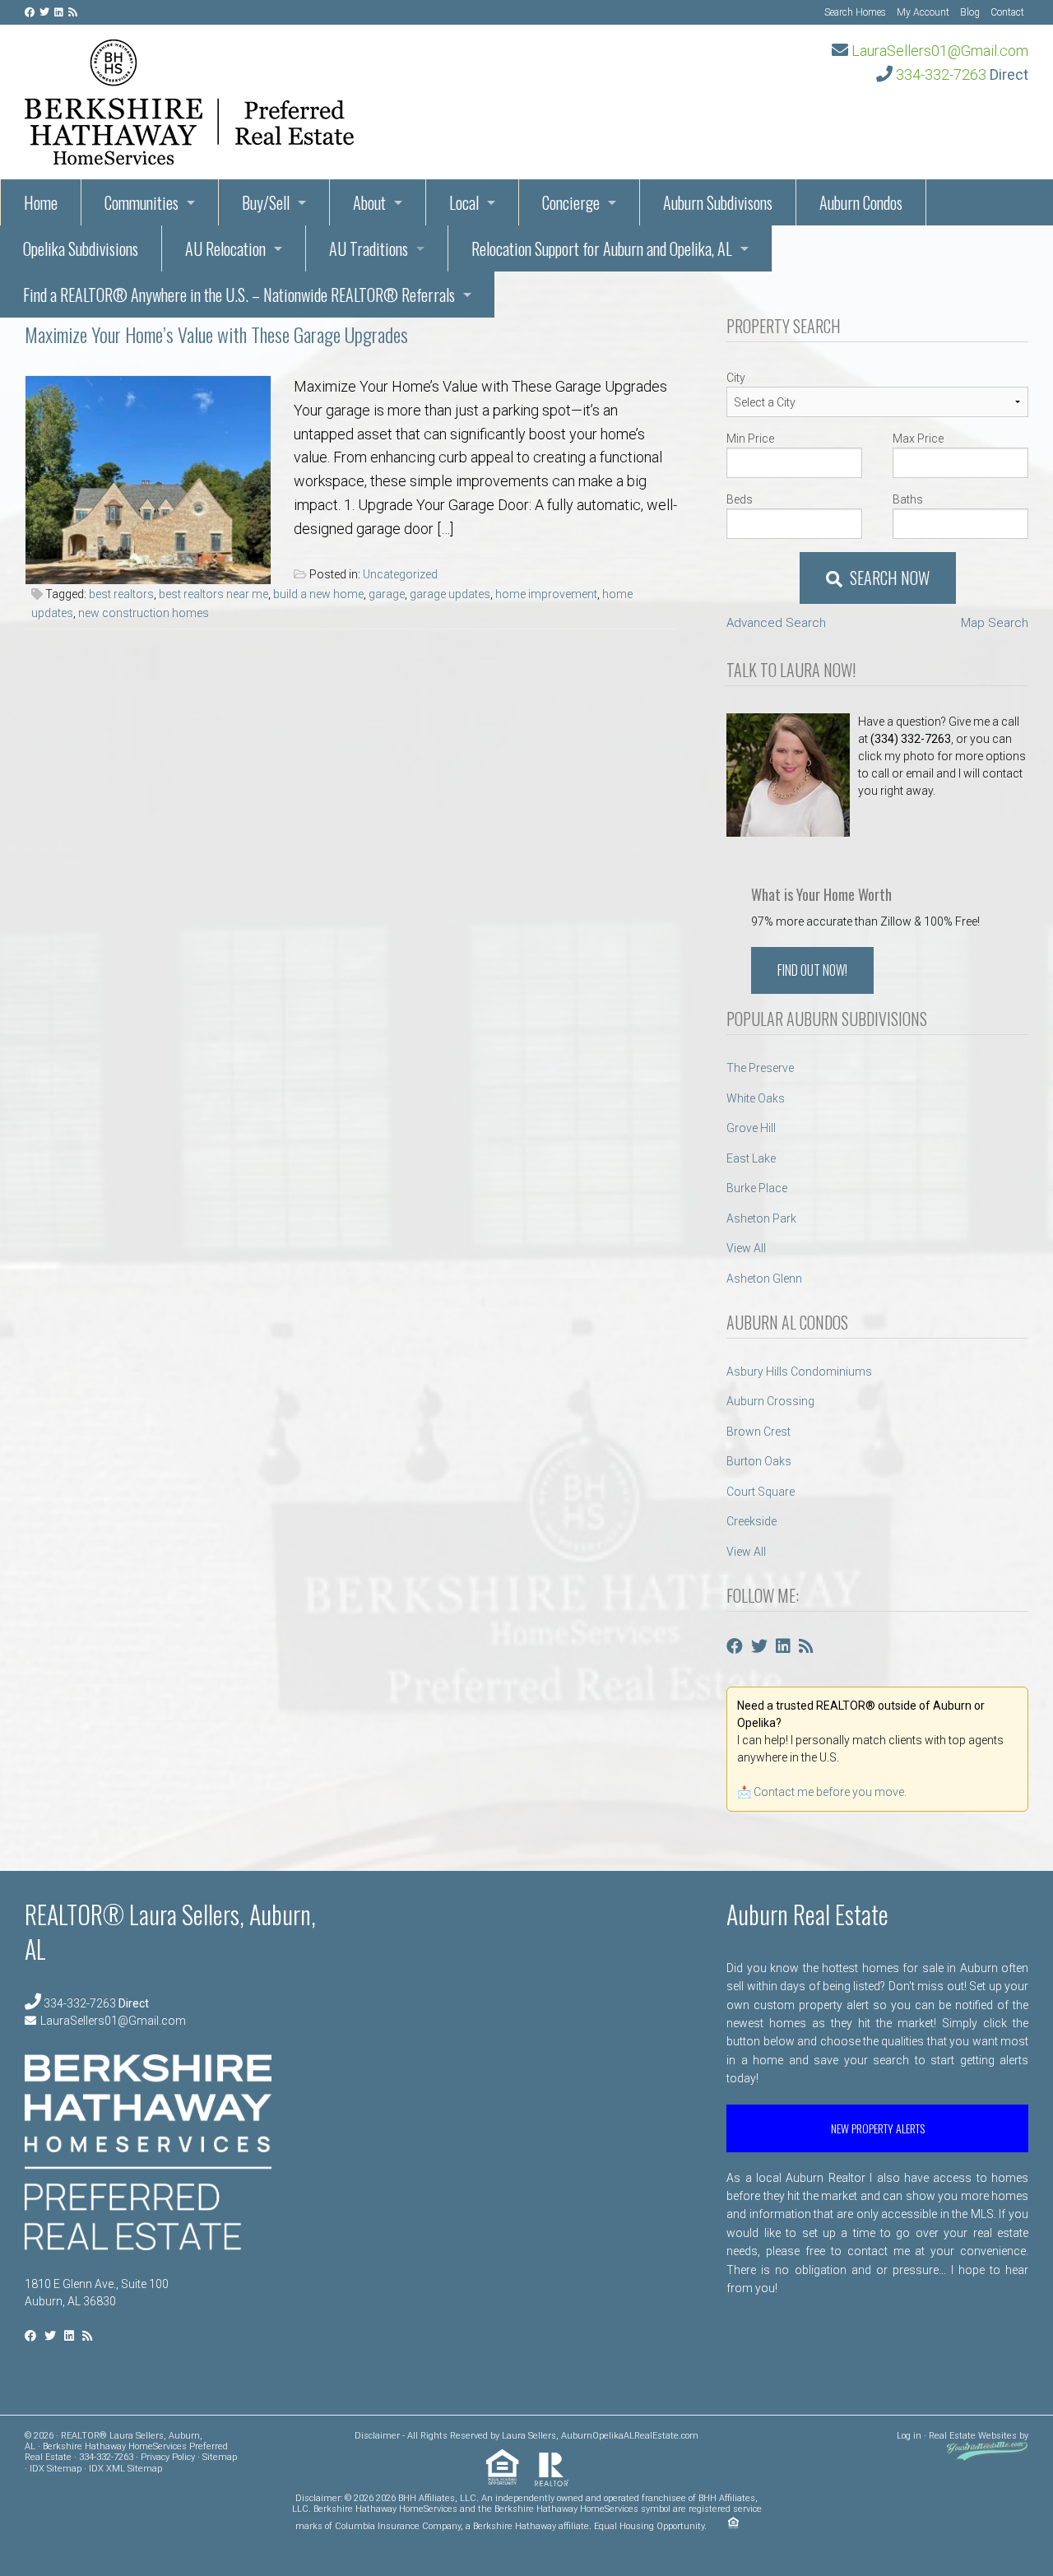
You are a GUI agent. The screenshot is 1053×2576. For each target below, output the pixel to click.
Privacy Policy (168, 2457)
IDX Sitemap (56, 2469)
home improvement (546, 594)
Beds (740, 499)
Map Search (995, 623)
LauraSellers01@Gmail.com (940, 51)
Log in (909, 2436)
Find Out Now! (812, 970)
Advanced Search (776, 623)
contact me (879, 2251)
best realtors (121, 594)
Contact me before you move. (830, 1792)
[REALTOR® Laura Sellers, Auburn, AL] (189, 97)
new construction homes (144, 613)
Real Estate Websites (973, 2436)
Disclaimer (377, 2436)
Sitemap (220, 2457)
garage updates (450, 594)
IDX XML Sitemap (125, 2469)
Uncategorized (400, 574)
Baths (908, 499)
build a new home (318, 594)
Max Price (918, 439)
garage (387, 594)
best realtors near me (213, 594)
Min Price (750, 439)
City (736, 378)
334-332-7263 (941, 74)
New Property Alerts (878, 2128)
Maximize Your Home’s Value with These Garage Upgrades (216, 334)
